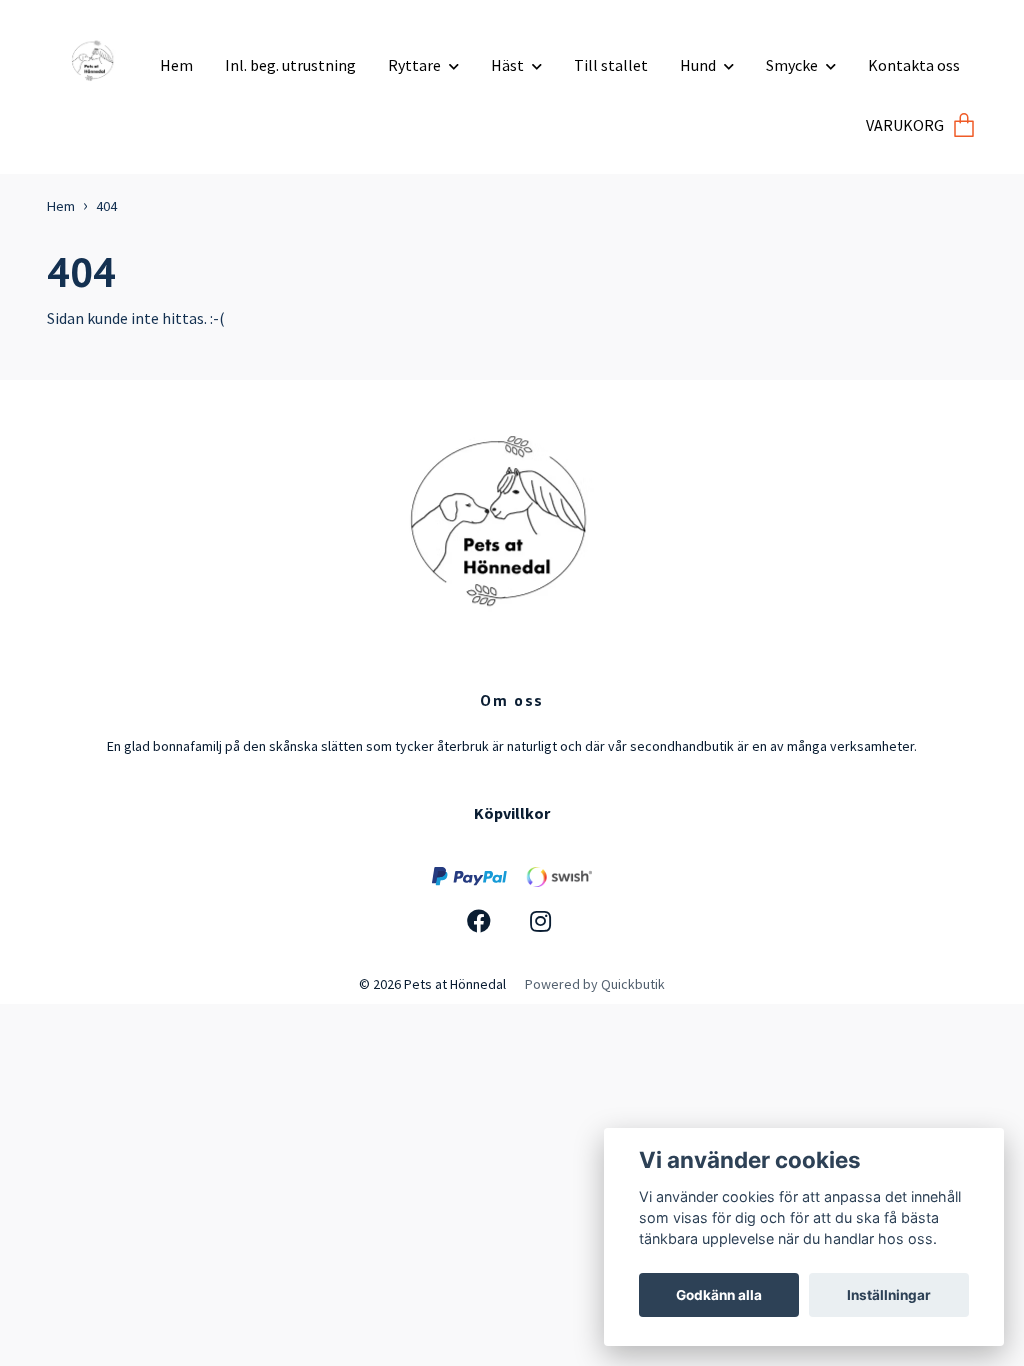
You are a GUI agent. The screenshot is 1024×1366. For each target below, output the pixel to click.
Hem (176, 65)
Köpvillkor (512, 813)
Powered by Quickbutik (595, 984)
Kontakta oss (914, 65)
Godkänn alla (719, 1295)
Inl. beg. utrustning (290, 65)
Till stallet (611, 65)
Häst (507, 65)
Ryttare (414, 65)
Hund (698, 65)
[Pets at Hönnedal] (96, 58)
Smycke (792, 65)
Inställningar (889, 1295)
